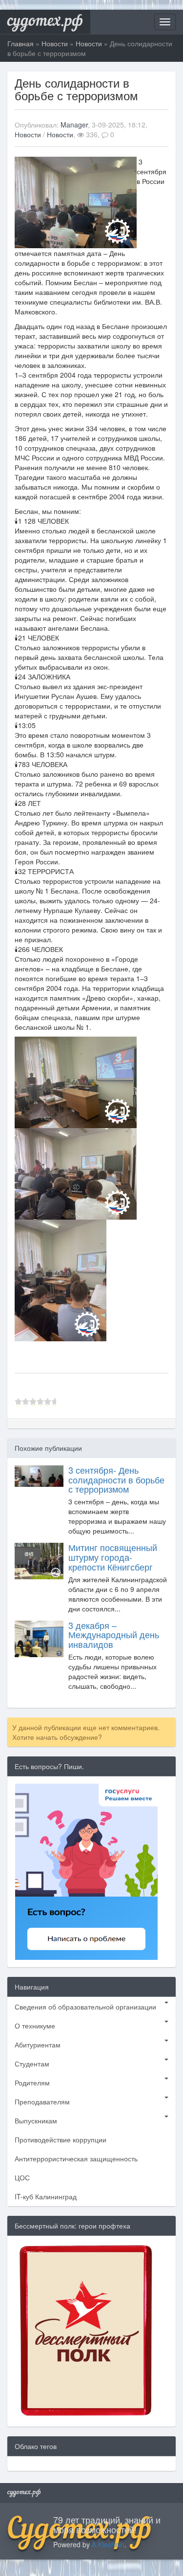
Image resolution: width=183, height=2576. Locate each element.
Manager (74, 125)
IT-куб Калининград (46, 2196)
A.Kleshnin (108, 2544)
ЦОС (22, 2177)
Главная (20, 43)
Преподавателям (42, 2101)
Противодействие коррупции (61, 2139)
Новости (55, 43)
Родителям (32, 2083)
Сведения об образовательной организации (85, 2007)
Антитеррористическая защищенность (76, 2158)
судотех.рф (45, 22)
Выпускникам (36, 2120)
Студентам (32, 2064)
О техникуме (35, 2026)
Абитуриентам (38, 2045)
